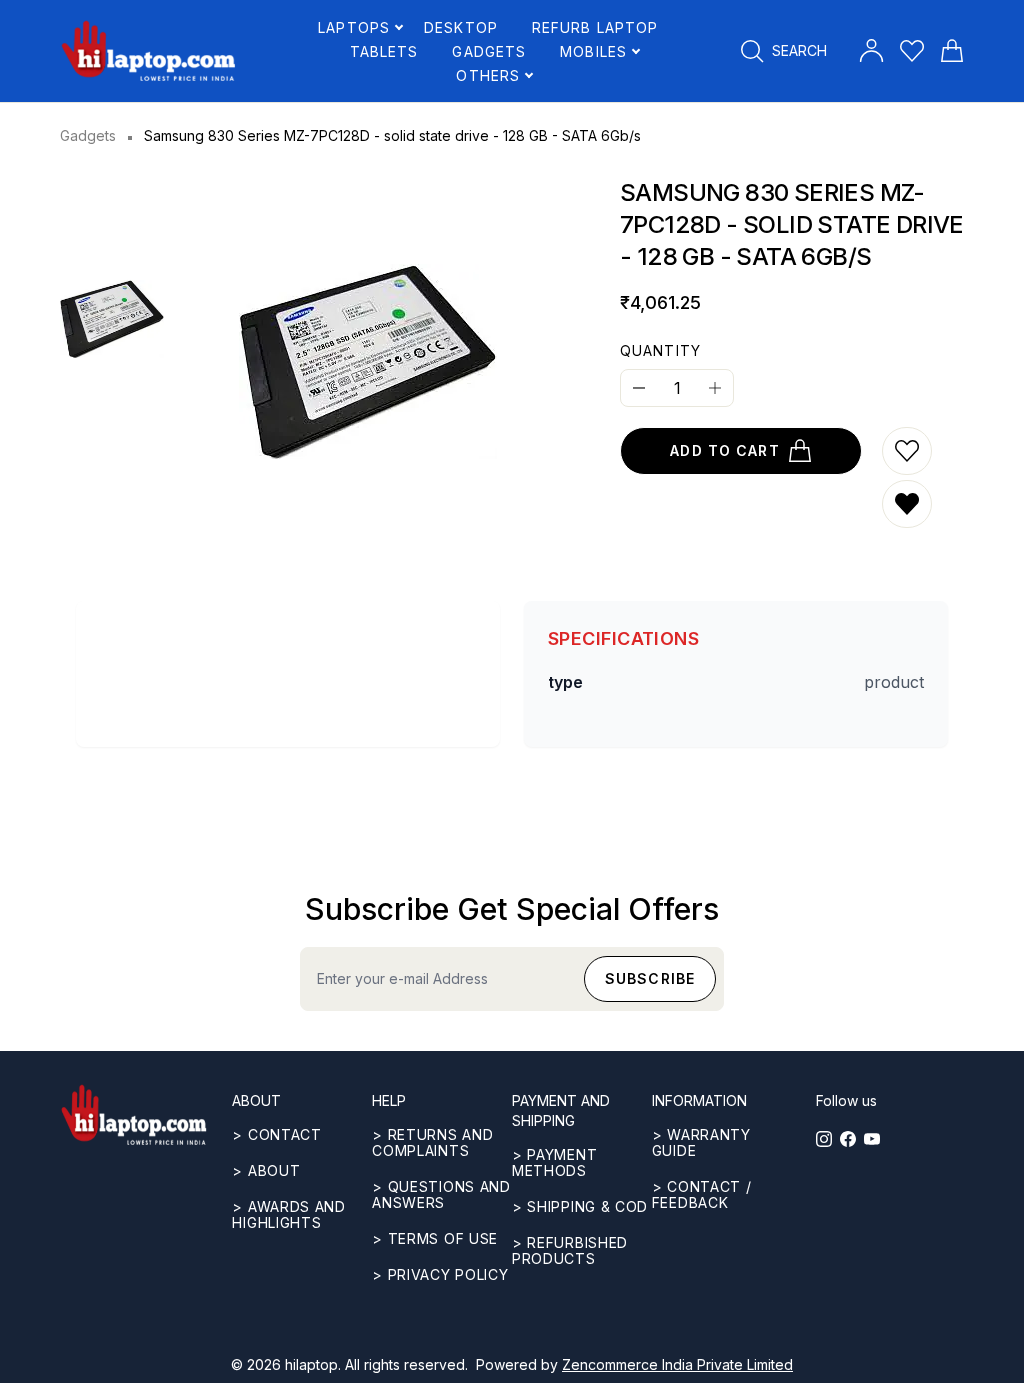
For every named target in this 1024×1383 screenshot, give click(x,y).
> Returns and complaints (432, 1142)
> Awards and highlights (288, 1214)
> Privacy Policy (440, 1274)
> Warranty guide (701, 1142)
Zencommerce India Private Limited (677, 1364)
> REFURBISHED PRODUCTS (570, 1250)
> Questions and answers (441, 1194)
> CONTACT (276, 1134)
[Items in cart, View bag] (952, 51)
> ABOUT (266, 1170)
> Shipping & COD (580, 1206)
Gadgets (88, 135)
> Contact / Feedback (702, 1194)
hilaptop (311, 1364)
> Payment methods (554, 1162)
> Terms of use (435, 1238)
